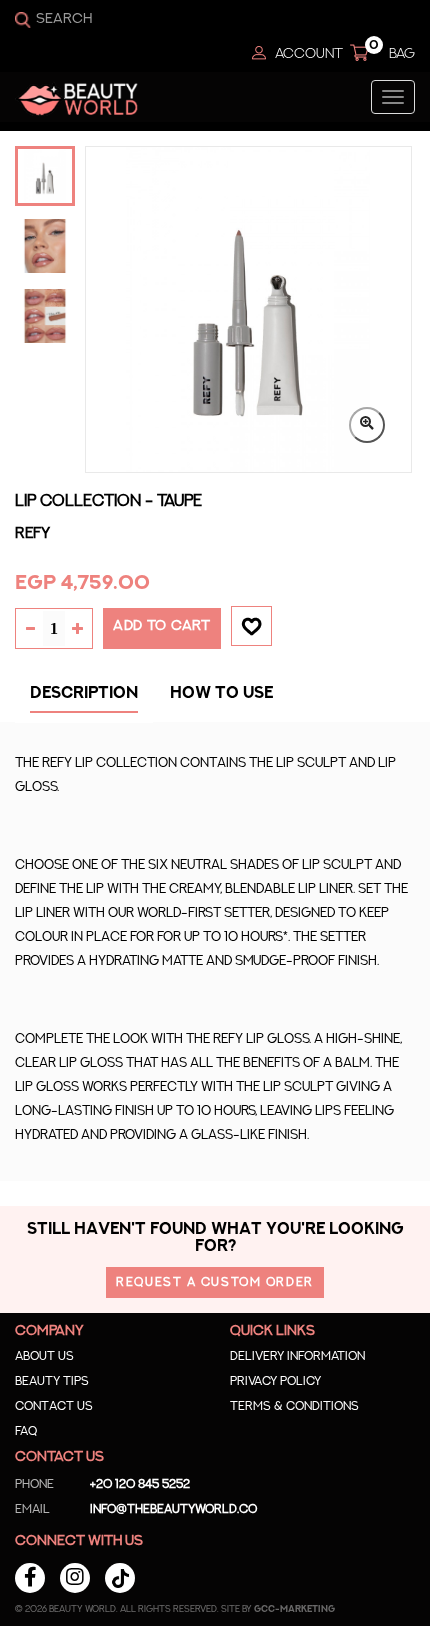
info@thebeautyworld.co (136, 1509)
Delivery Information (297, 1356)
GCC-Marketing (294, 1609)
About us (44, 1356)
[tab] (84, 698)
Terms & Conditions (294, 1406)
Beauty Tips (52, 1381)
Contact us (54, 1406)
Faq (26, 1431)
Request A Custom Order (214, 1282)
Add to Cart (162, 626)
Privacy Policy (275, 1381)
